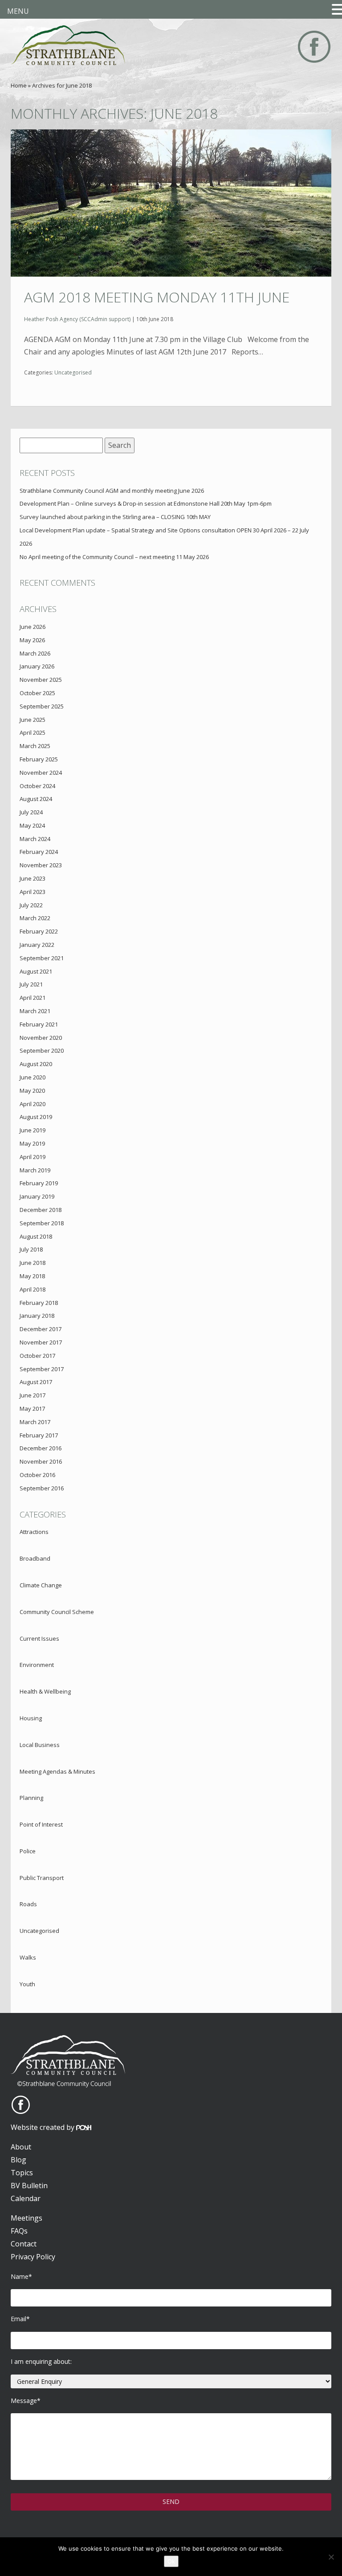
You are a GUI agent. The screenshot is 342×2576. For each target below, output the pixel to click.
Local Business (40, 1745)
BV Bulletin (29, 2186)
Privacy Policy (33, 2257)
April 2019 (33, 1157)
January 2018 (37, 1316)
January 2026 (37, 666)
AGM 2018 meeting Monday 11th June (157, 297)
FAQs (19, 2231)
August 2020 (36, 1064)
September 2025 (42, 706)
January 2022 (37, 945)
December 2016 (41, 1448)
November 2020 (41, 1038)
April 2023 (33, 892)
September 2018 (42, 1223)
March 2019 (35, 1170)
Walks (28, 1957)
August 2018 (36, 1236)
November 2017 (41, 1342)
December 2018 (41, 1210)
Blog (18, 2160)
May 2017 (32, 1409)
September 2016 (42, 1488)
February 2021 (39, 1024)
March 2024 (35, 839)
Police (28, 1851)
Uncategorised (73, 372)
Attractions (34, 1532)
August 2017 (36, 1382)
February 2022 (39, 931)
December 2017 (41, 1329)
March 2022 (35, 918)
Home (19, 85)
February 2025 (39, 759)
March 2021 (35, 1011)
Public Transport (42, 1878)
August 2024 (36, 799)
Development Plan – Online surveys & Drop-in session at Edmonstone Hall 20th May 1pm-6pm (146, 503)
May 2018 (32, 1276)
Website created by (43, 2127)
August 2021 (36, 971)
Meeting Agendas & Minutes (57, 1771)
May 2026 (32, 640)
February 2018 (39, 1303)
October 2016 (37, 1475)
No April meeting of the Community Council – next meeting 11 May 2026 (114, 557)
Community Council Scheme (57, 1612)
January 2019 (37, 1196)
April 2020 (33, 1104)
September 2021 (42, 958)
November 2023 (41, 865)
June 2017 (33, 1395)
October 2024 (37, 786)
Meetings (26, 2218)
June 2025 (33, 720)
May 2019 (32, 1143)
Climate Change (41, 1585)
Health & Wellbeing (45, 1691)
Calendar (26, 2198)
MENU (18, 11)
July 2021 (31, 984)
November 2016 (41, 1461)
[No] (331, 2557)
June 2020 (33, 1077)
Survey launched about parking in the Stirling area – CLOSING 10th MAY (115, 517)
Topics (22, 2173)
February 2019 (39, 1183)
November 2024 (41, 773)
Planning (31, 1798)
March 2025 (35, 746)
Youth (27, 1984)
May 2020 (32, 1091)
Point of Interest (41, 1824)
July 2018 (31, 1249)
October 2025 (37, 693)
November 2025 (41, 680)
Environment (37, 1665)
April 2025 (33, 733)
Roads (28, 1904)
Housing (31, 1718)
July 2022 (31, 905)
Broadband (35, 1558)
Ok (171, 2561)
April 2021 (33, 998)
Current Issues (39, 1638)
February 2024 (39, 852)
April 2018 (33, 1289)
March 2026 (35, 653)
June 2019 (33, 1130)
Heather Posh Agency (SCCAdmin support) (77, 319)
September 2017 (42, 1369)
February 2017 (39, 1435)
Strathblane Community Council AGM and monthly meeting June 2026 (112, 491)
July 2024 (31, 812)
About (21, 2147)
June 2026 (33, 627)
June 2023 (33, 878)
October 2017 (37, 1356)
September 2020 (42, 1051)
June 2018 (33, 1263)
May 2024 (32, 825)
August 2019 (36, 1117)
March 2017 (35, 1422)
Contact (24, 2244)
